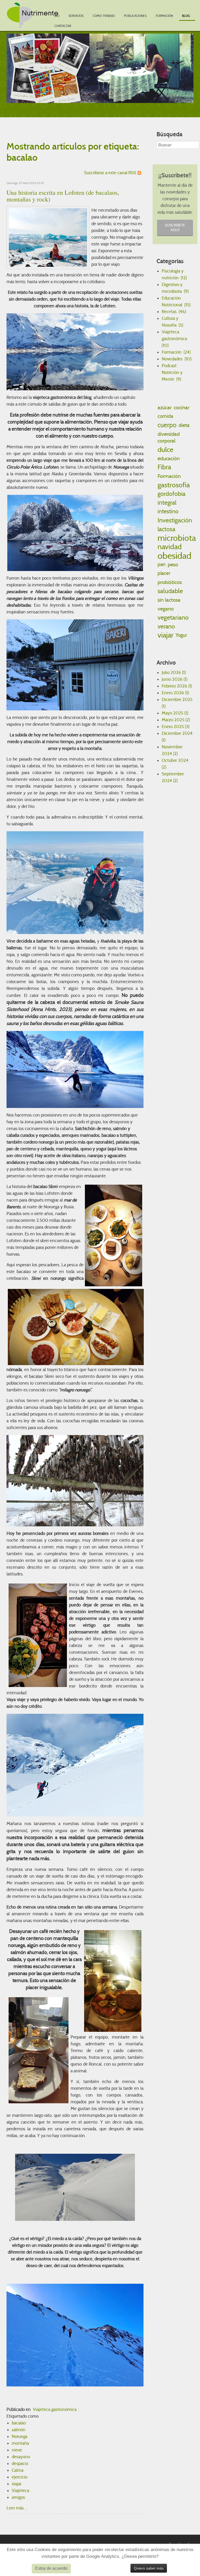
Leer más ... (17, 2508)
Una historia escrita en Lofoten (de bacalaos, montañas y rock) (63, 196)
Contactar (63, 26)
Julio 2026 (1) (174, 673)
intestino (168, 511)
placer (164, 573)
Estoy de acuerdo (51, 2568)
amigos (18, 2497)
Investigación (175, 520)
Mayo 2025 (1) (175, 713)
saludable (170, 591)
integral (167, 503)
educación (169, 458)
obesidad (174, 556)
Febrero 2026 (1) (177, 686)
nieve (17, 2450)
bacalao (19, 2423)
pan (162, 564)
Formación (164, 16)
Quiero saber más (149, 2568)
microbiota (177, 538)
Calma (18, 2470)
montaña (20, 2443)
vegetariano (173, 618)
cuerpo (167, 425)
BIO (57, 16)
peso (173, 564)
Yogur (181, 635)
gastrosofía (174, 485)
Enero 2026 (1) (175, 693)
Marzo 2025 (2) (176, 720)
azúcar (165, 407)
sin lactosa (169, 600)
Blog (186, 16)
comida (165, 416)
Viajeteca (20, 2491)
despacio (20, 2464)
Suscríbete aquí (175, 228)
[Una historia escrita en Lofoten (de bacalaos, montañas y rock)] (48, 237)
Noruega (20, 2437)
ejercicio (20, 2477)
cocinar (182, 407)
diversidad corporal (169, 437)
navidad (170, 547)
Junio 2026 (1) (174, 679)
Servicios (76, 16)
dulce (165, 449)
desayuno (21, 2457)
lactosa (166, 529)
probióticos (170, 582)
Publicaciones (135, 16)
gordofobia (171, 494)
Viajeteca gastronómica (55, 2409)
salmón (19, 2430)
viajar (17, 2484)
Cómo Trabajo (104, 16)
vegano (166, 609)
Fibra (164, 467)
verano (166, 626)
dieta (184, 425)
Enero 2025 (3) (176, 727)
